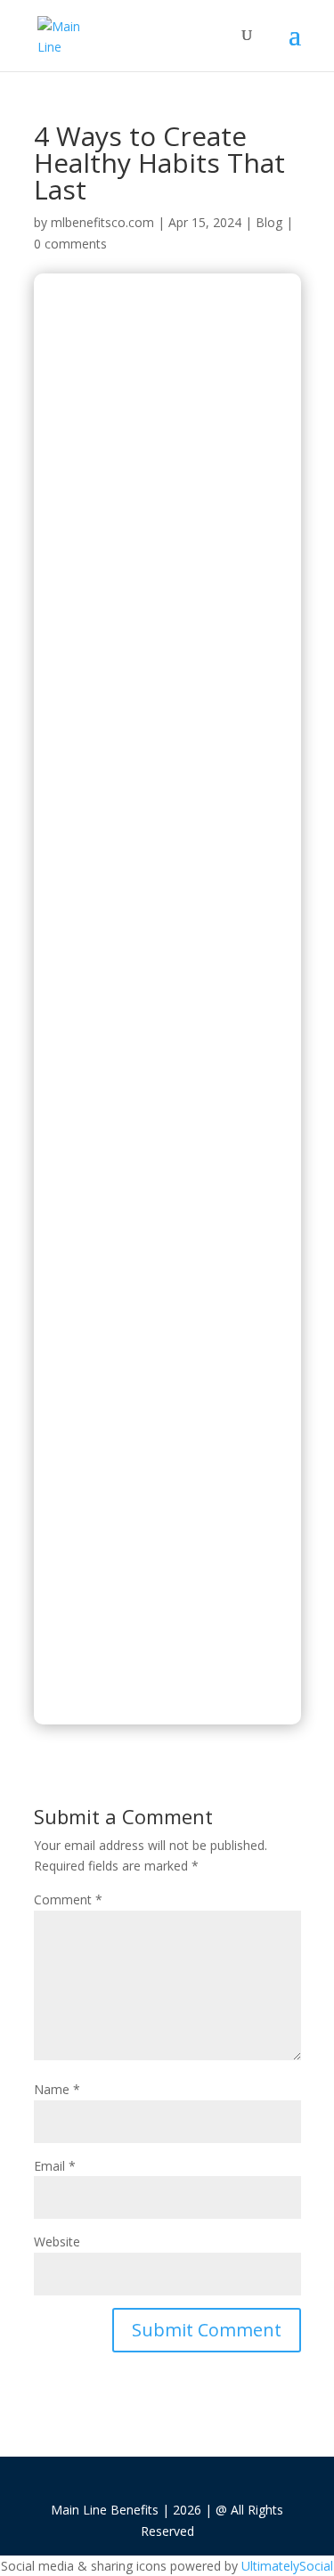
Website (57, 2242)
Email (55, 2166)
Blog (269, 222)
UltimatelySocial (287, 2566)
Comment (68, 1899)
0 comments (70, 244)
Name (57, 2089)
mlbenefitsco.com (102, 222)
